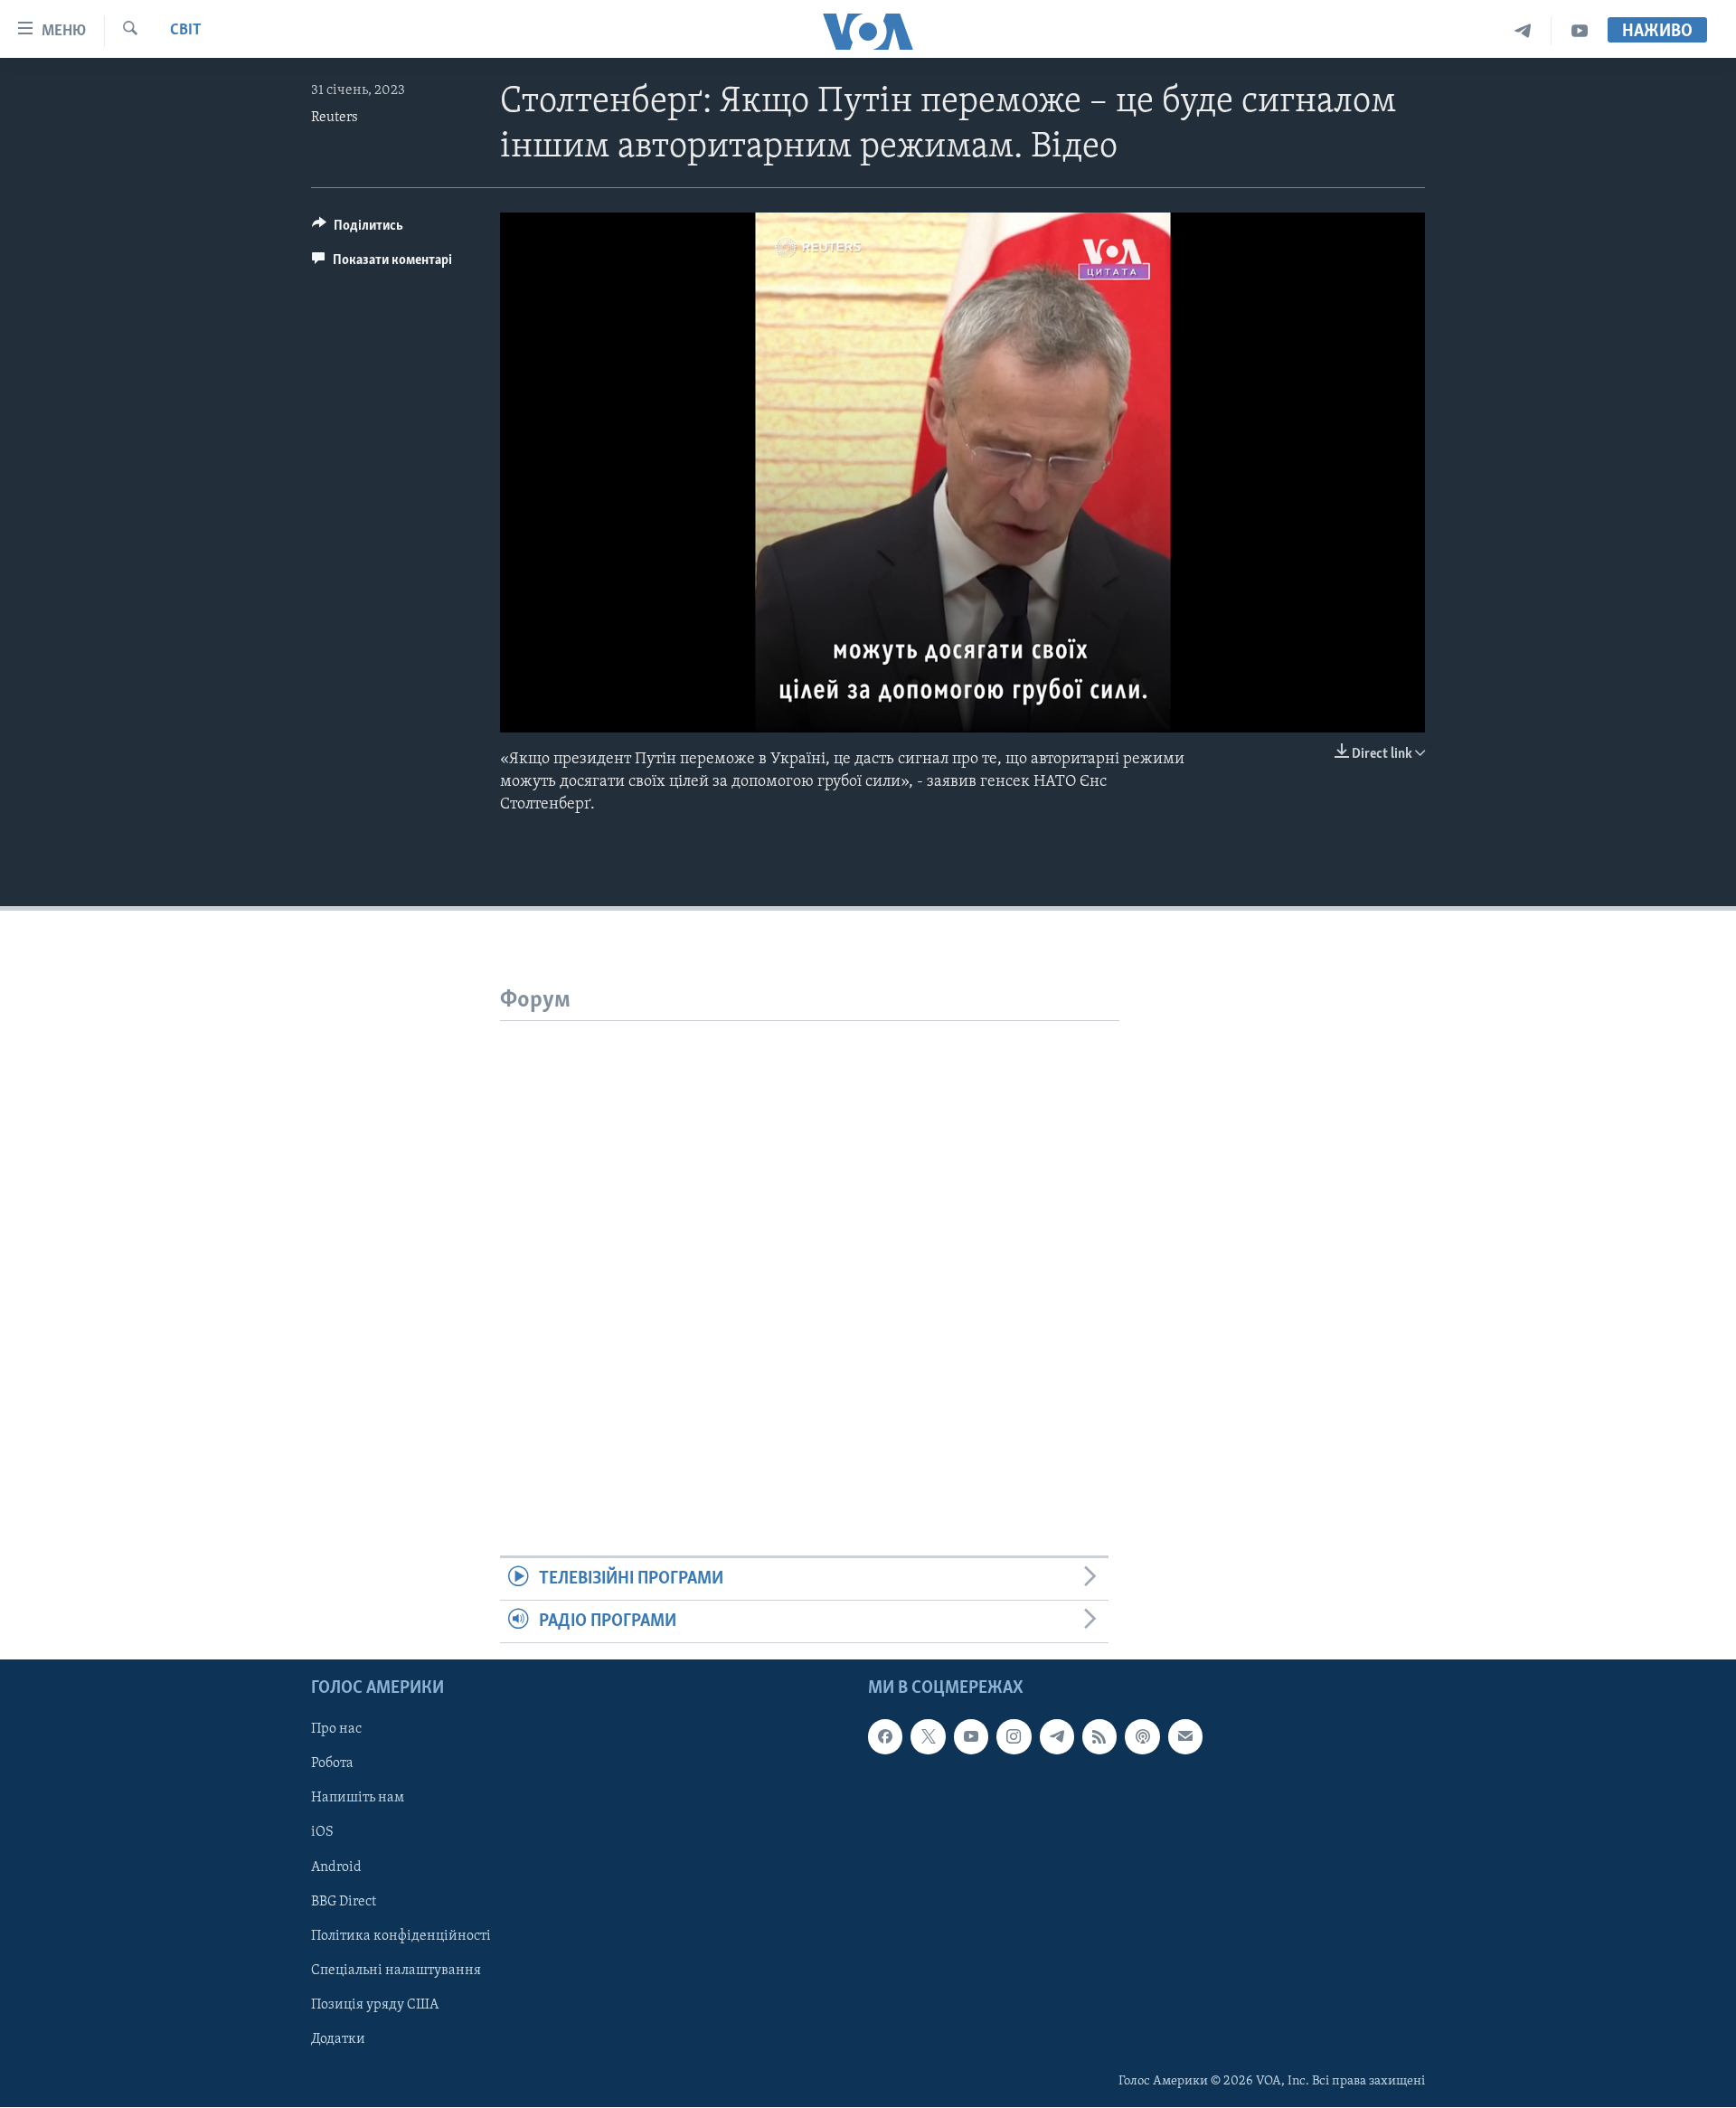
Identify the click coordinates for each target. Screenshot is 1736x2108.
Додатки (338, 2039)
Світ (186, 31)
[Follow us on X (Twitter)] (928, 1737)
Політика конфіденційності (401, 1936)
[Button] (358, 230)
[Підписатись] (1185, 1737)
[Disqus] (810, 1247)
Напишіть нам (358, 1799)
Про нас (336, 1730)
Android (336, 1867)
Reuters (335, 118)
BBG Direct (344, 1902)
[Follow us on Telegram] (1057, 1737)
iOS (322, 1833)
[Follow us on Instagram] (1014, 1737)
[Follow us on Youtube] (971, 1737)
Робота (332, 1764)
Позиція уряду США (375, 2005)
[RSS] (1099, 1737)
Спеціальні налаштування (396, 1971)
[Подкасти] (1142, 1737)
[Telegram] (1523, 31)
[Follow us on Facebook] (885, 1737)
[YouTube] (1580, 31)
